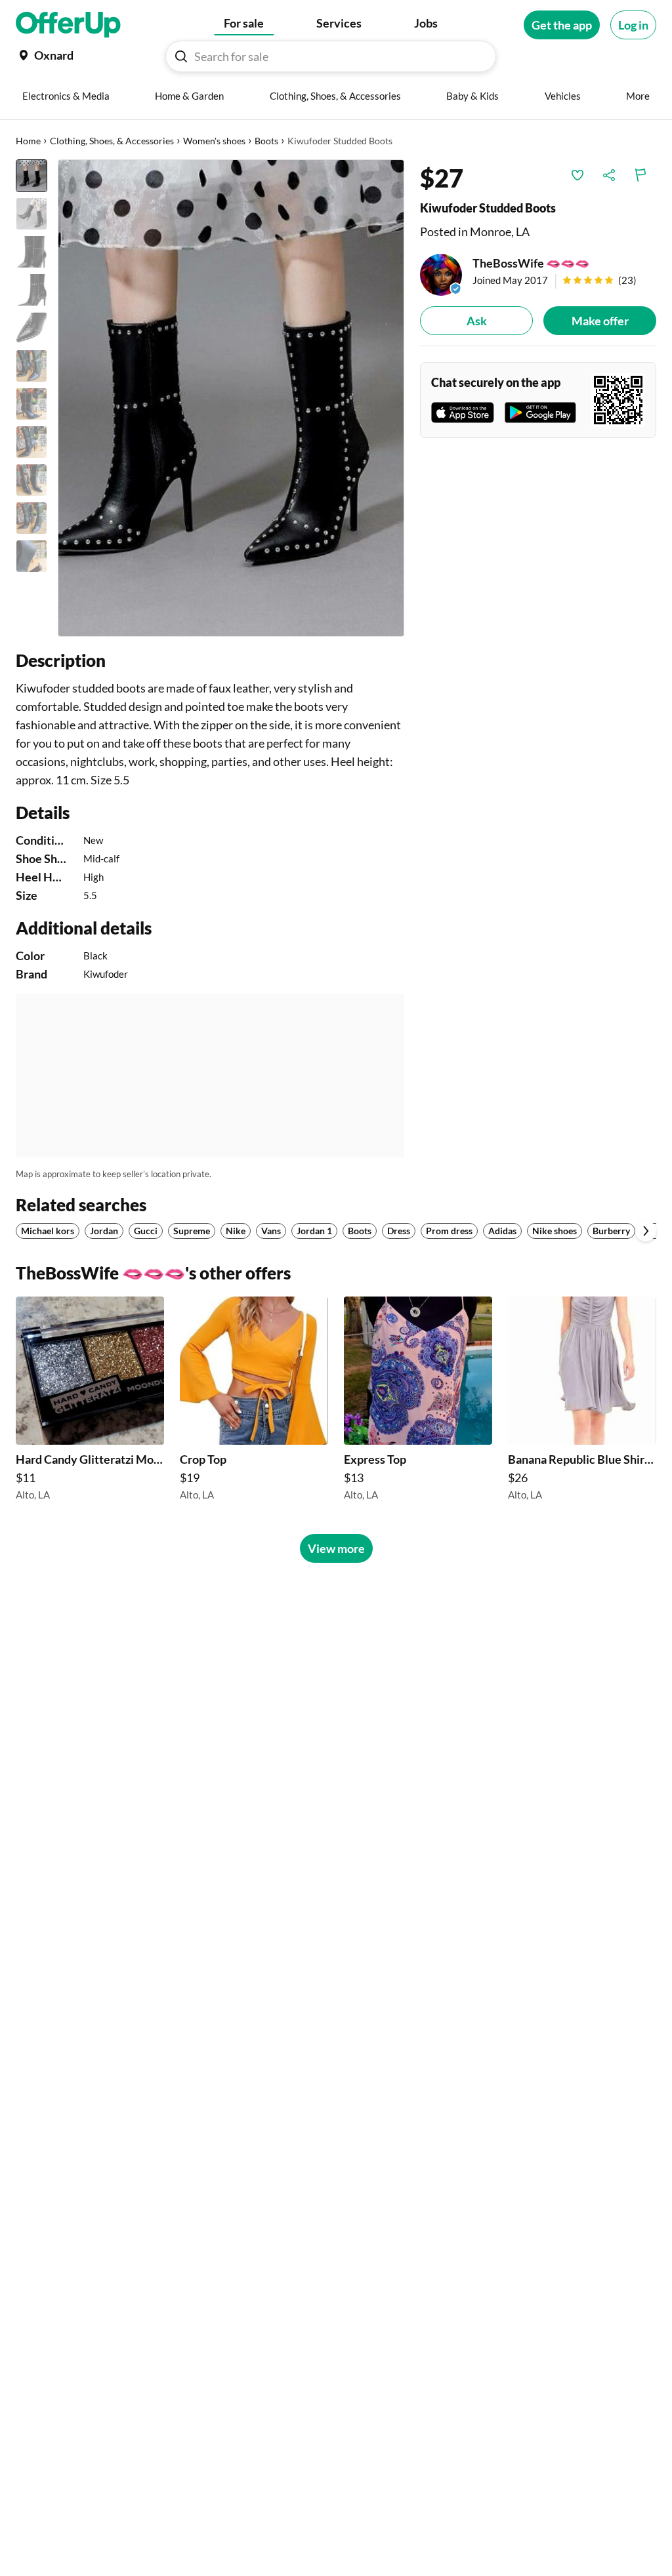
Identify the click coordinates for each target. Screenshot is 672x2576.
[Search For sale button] (181, 56)
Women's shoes (214, 141)
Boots (266, 141)
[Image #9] (31, 480)
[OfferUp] (68, 25)
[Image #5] (31, 328)
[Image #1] (31, 176)
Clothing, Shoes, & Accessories (112, 141)
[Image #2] (31, 214)
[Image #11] (31, 556)
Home (28, 141)
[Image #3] (31, 252)
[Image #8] (31, 442)
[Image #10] (31, 518)
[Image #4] (31, 290)
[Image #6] (31, 366)
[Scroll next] (646, 1231)
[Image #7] (31, 404)
